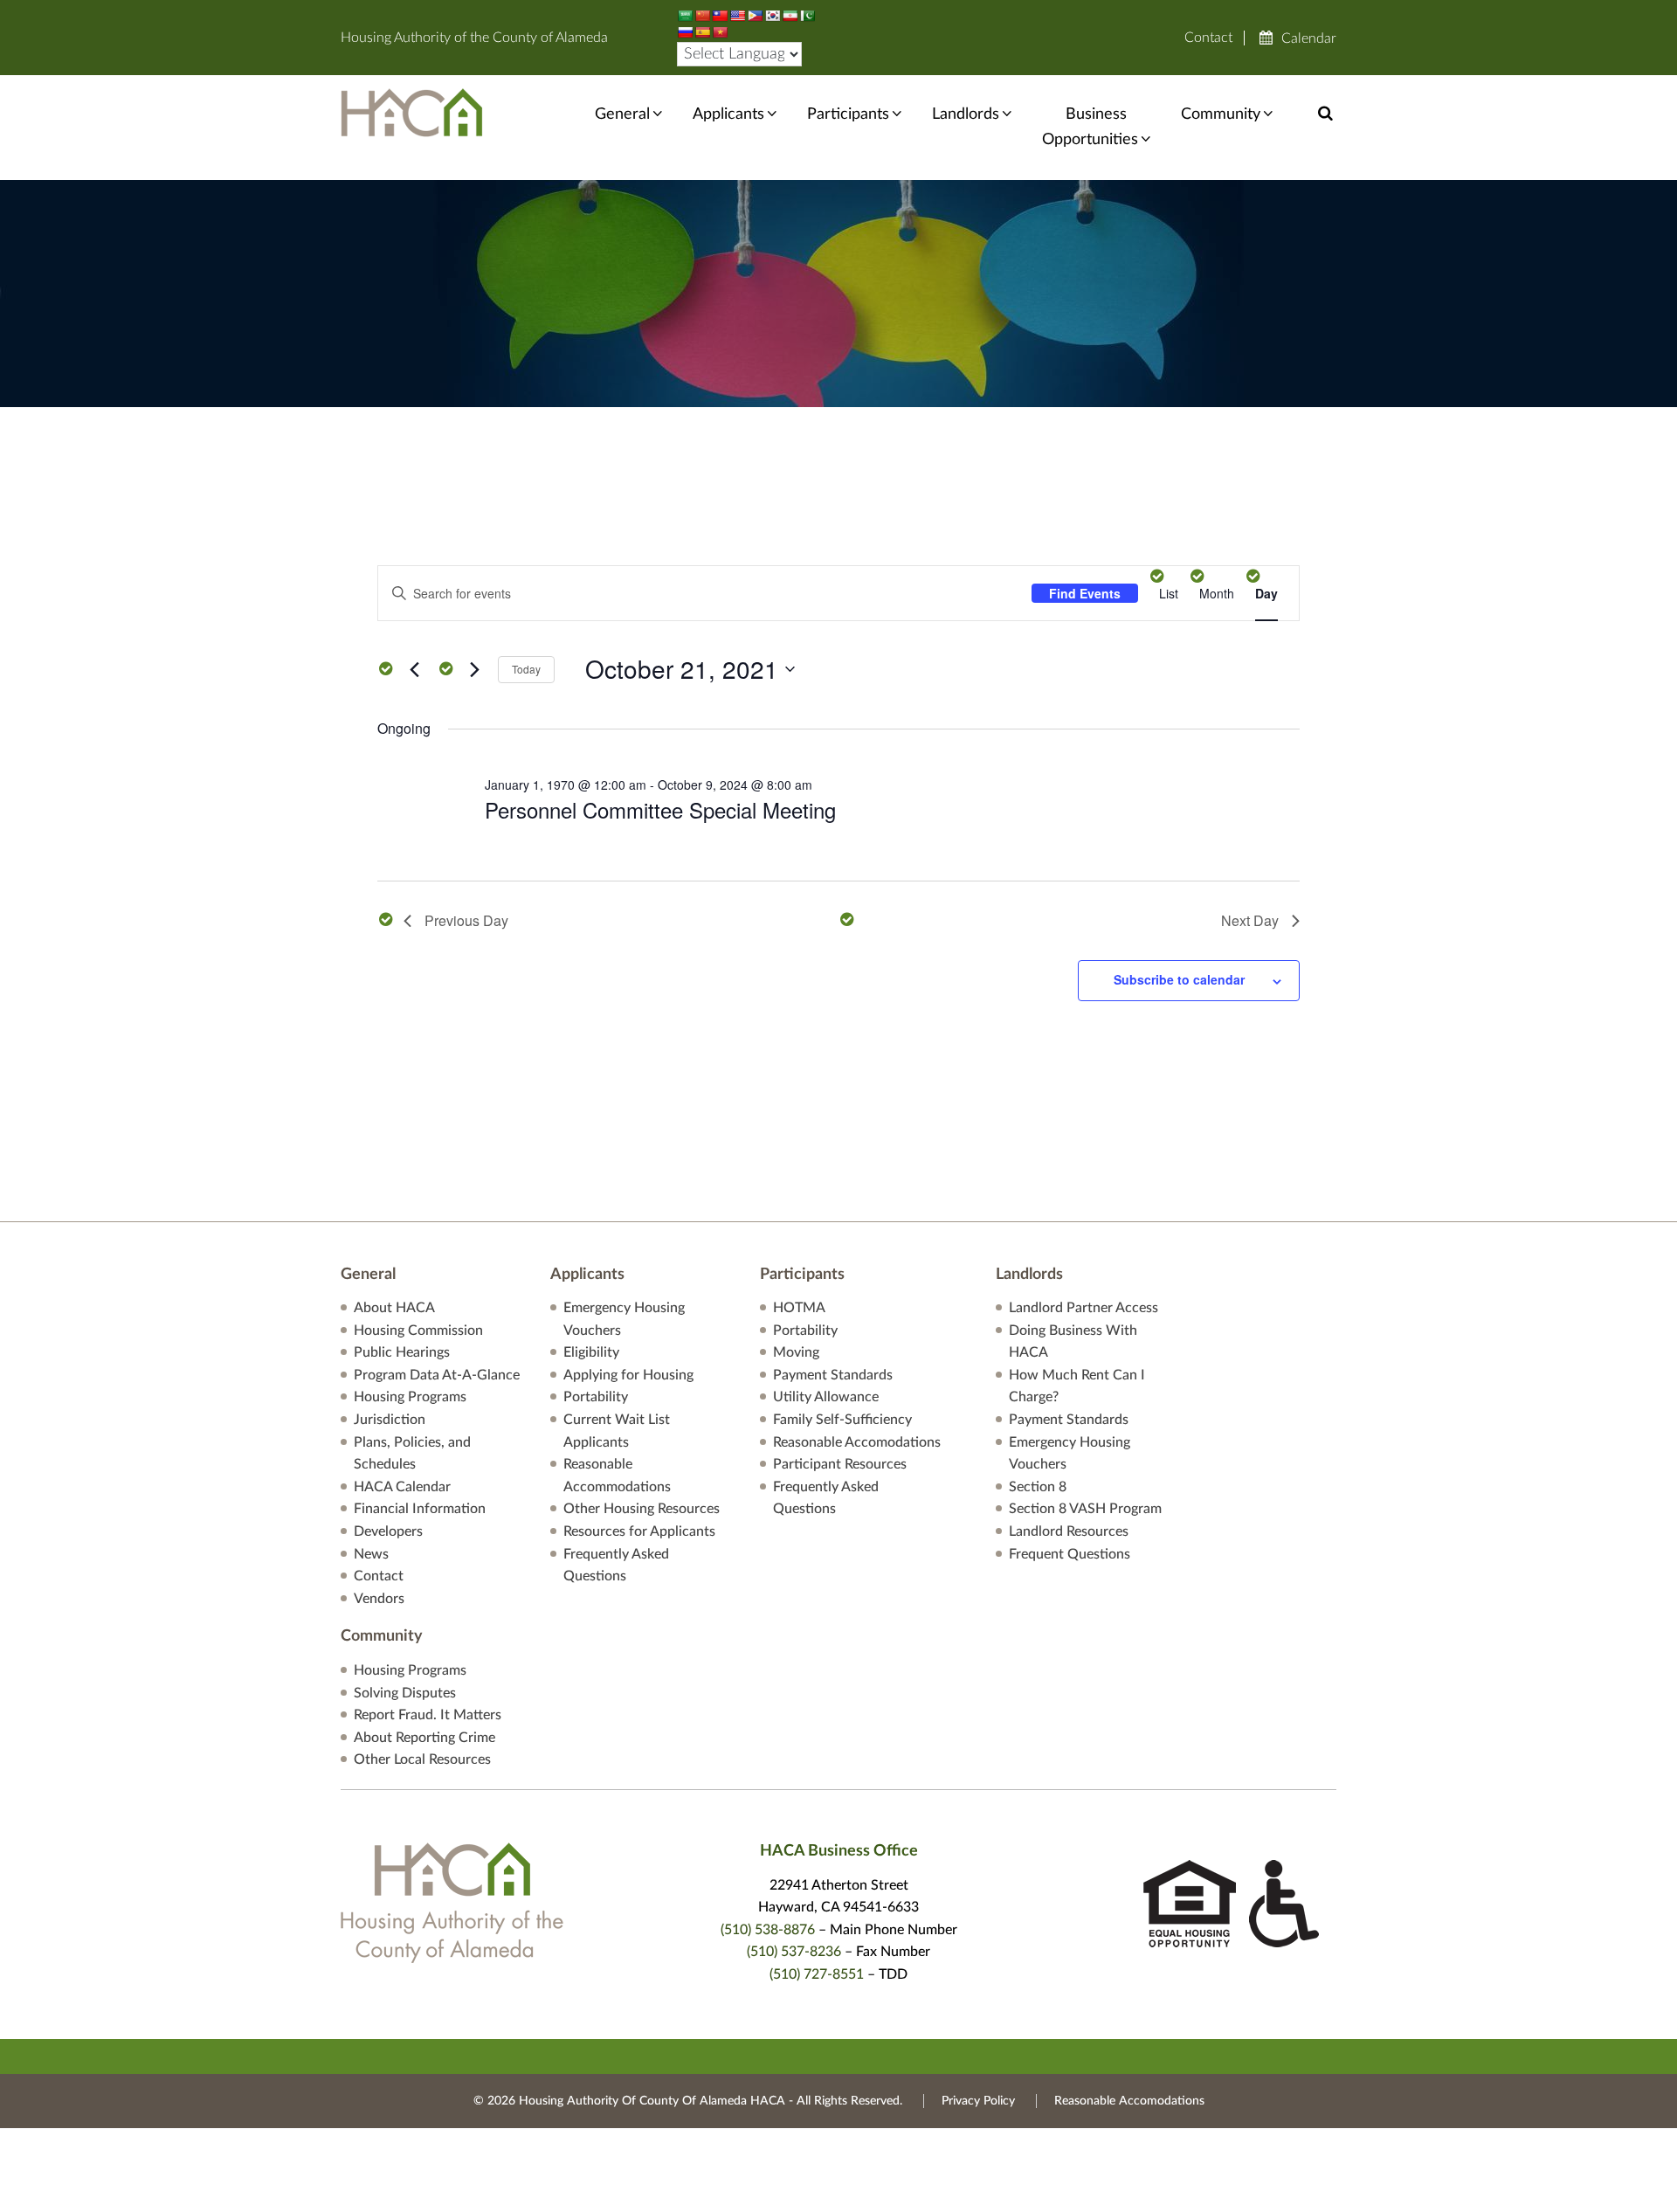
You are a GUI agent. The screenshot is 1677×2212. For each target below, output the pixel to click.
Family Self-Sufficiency (842, 1420)
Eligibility (591, 1352)
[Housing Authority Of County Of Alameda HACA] (412, 112)
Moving (796, 1352)
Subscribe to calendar (1179, 979)
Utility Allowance (826, 1397)
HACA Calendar (402, 1487)
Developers (388, 1531)
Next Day (1250, 920)
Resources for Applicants (639, 1531)
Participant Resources (840, 1464)
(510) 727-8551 (817, 1974)
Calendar (1309, 38)
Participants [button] (848, 114)
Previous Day (466, 920)
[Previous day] (414, 669)
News (371, 1554)
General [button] (622, 114)
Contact (1208, 38)
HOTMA (799, 1308)
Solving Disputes (405, 1693)
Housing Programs (410, 1397)
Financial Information (420, 1509)
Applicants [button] (728, 114)
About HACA (394, 1308)
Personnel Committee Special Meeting (660, 809)
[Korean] (772, 16)
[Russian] (685, 32)
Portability (596, 1397)
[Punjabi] (807, 16)
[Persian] (790, 16)
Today (526, 669)
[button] (1325, 114)
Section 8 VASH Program (1085, 1509)
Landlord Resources (1069, 1531)
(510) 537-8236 (794, 1952)
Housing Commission (418, 1331)
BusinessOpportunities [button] (1090, 127)
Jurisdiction (390, 1420)
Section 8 (1038, 1487)
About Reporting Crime (424, 1738)
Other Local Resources (422, 1759)
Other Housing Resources (642, 1509)
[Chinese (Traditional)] (720, 16)
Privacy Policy (978, 2101)
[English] (737, 16)
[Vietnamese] (720, 32)
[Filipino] (755, 16)
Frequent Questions (1070, 1554)
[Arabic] (685, 16)
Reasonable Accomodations (857, 1442)
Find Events (1085, 593)
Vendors (379, 1599)
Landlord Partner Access (1083, 1308)
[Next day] (474, 669)
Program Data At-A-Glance (437, 1375)
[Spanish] (702, 32)
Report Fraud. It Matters (428, 1715)
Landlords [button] (966, 114)
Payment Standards (833, 1375)
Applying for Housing (628, 1375)
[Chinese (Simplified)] (702, 16)
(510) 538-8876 (768, 1930)
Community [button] (1221, 114)
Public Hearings (402, 1352)
